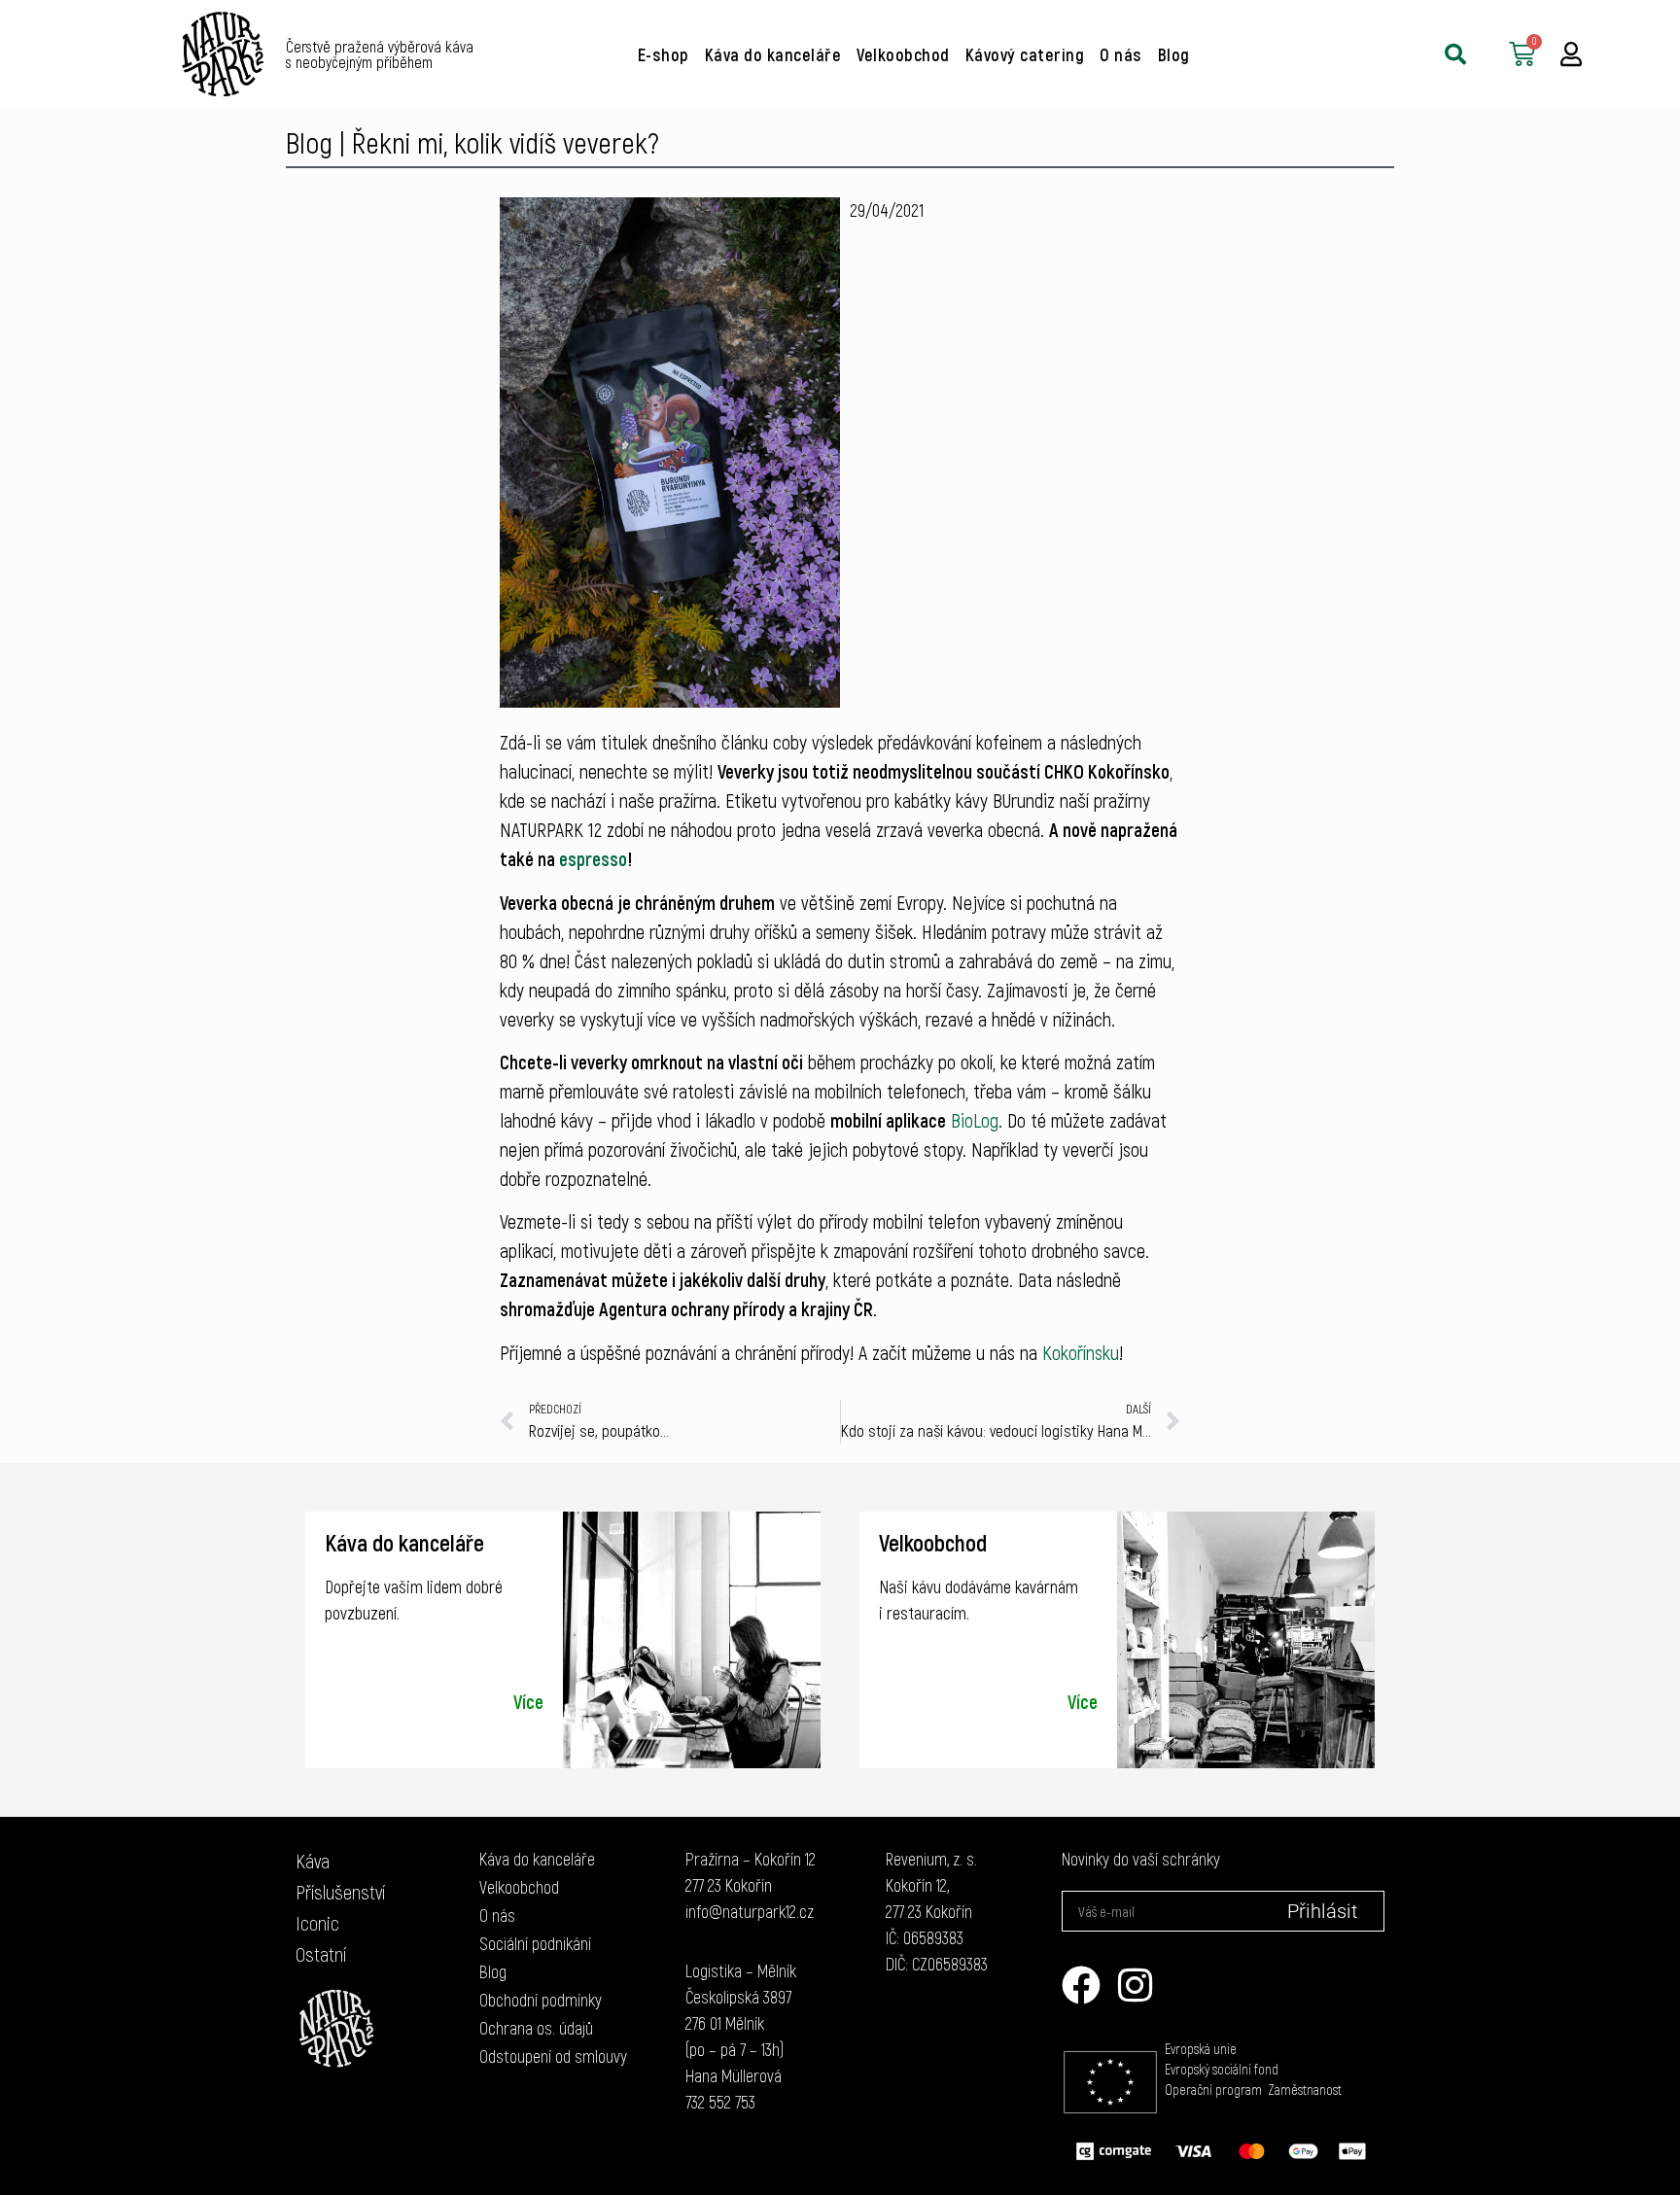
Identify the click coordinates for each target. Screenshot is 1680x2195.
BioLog (975, 1120)
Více (528, 1701)
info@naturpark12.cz (750, 1911)
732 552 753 (720, 2102)
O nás (1121, 54)
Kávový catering (1025, 54)
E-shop (664, 54)
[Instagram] (1136, 1985)
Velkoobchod (903, 54)
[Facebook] (1081, 1985)
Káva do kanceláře (773, 54)
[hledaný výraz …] (1455, 54)
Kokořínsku (1081, 1352)
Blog (1174, 54)
